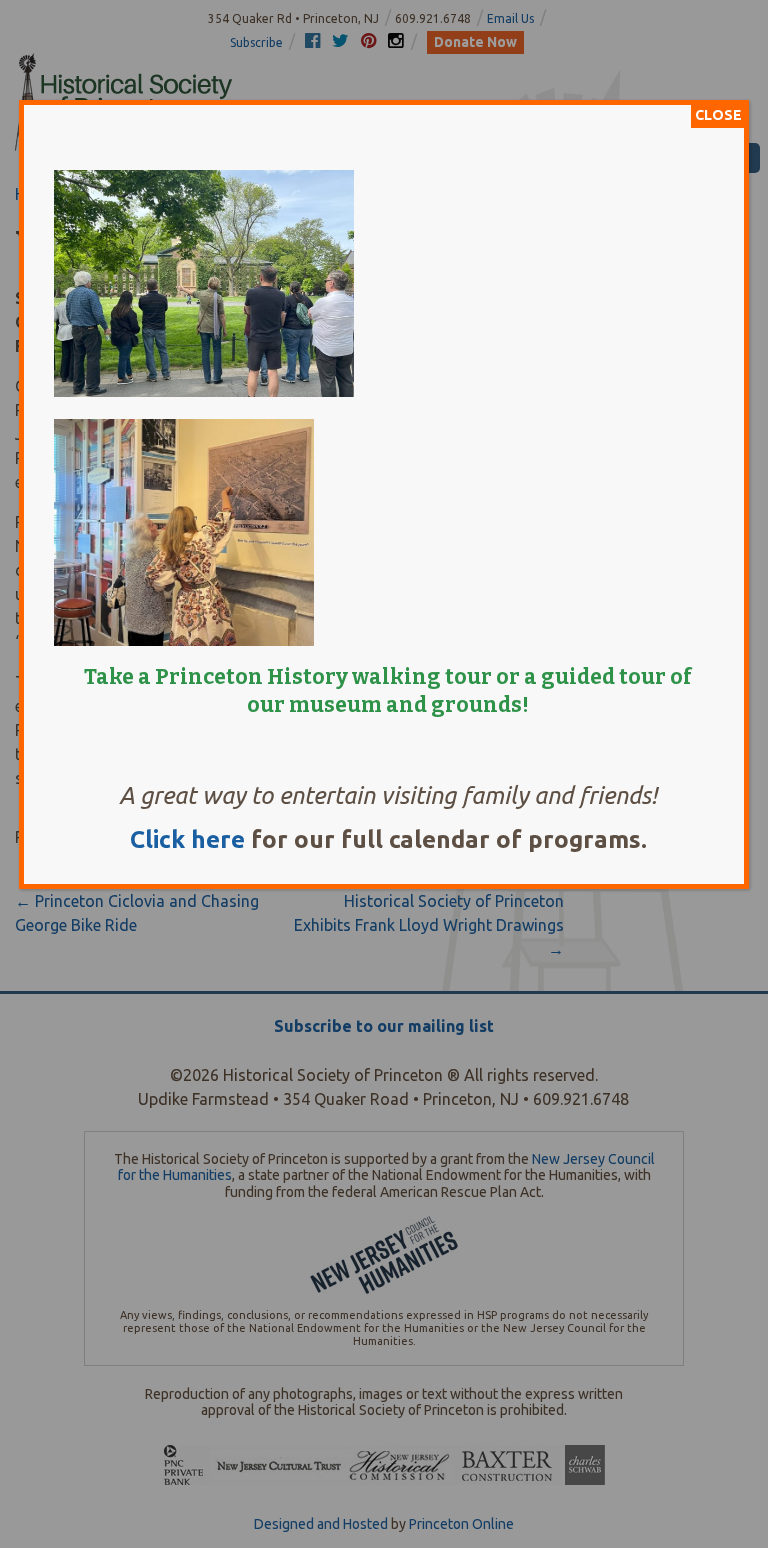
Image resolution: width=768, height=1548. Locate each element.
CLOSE (718, 115)
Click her (180, 839)
